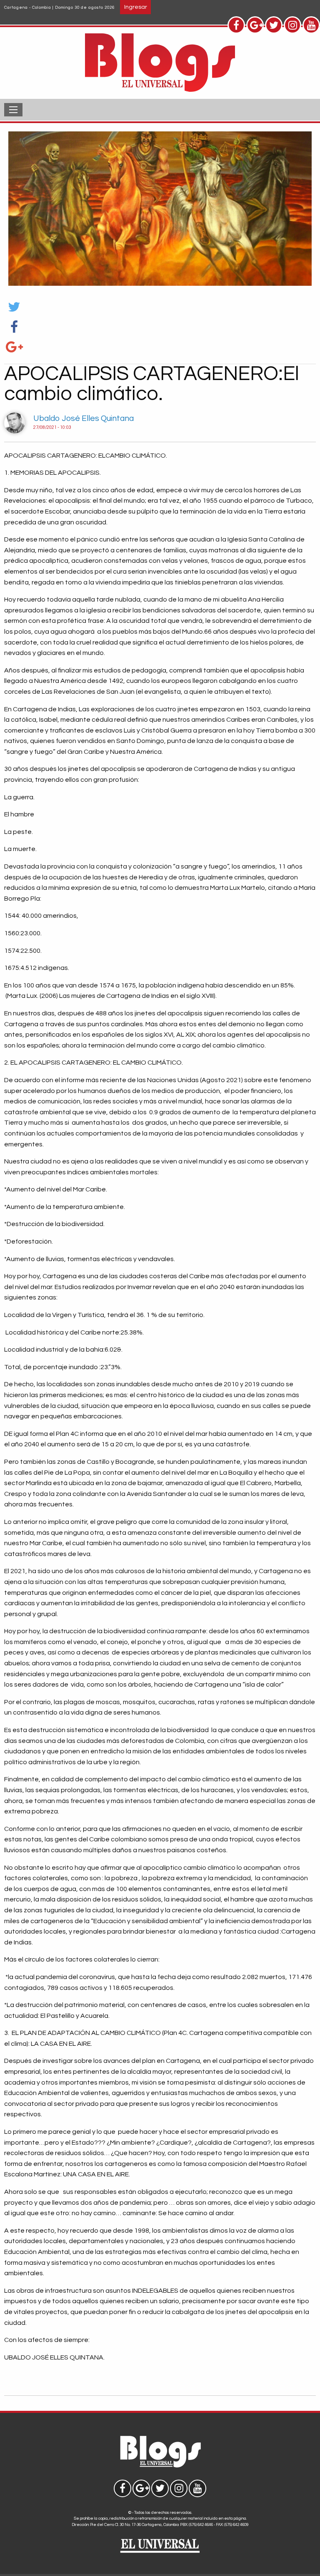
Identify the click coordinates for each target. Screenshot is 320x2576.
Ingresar (136, 7)
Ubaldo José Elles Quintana (84, 418)
